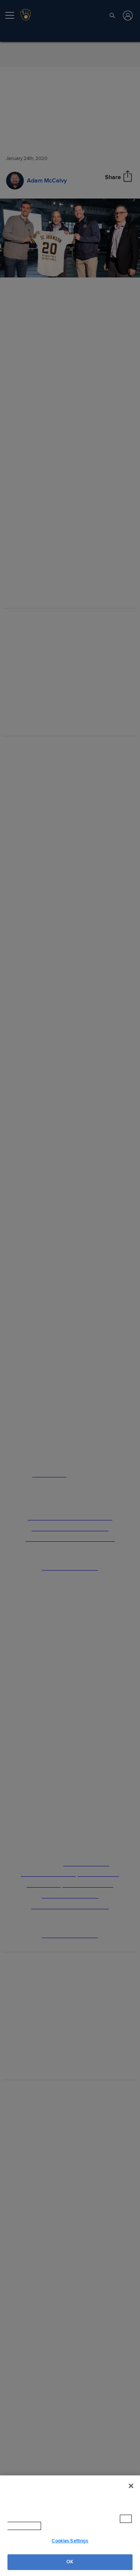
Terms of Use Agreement (74, 2526)
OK (70, 2562)
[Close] (131, 2493)
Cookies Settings (70, 2541)
